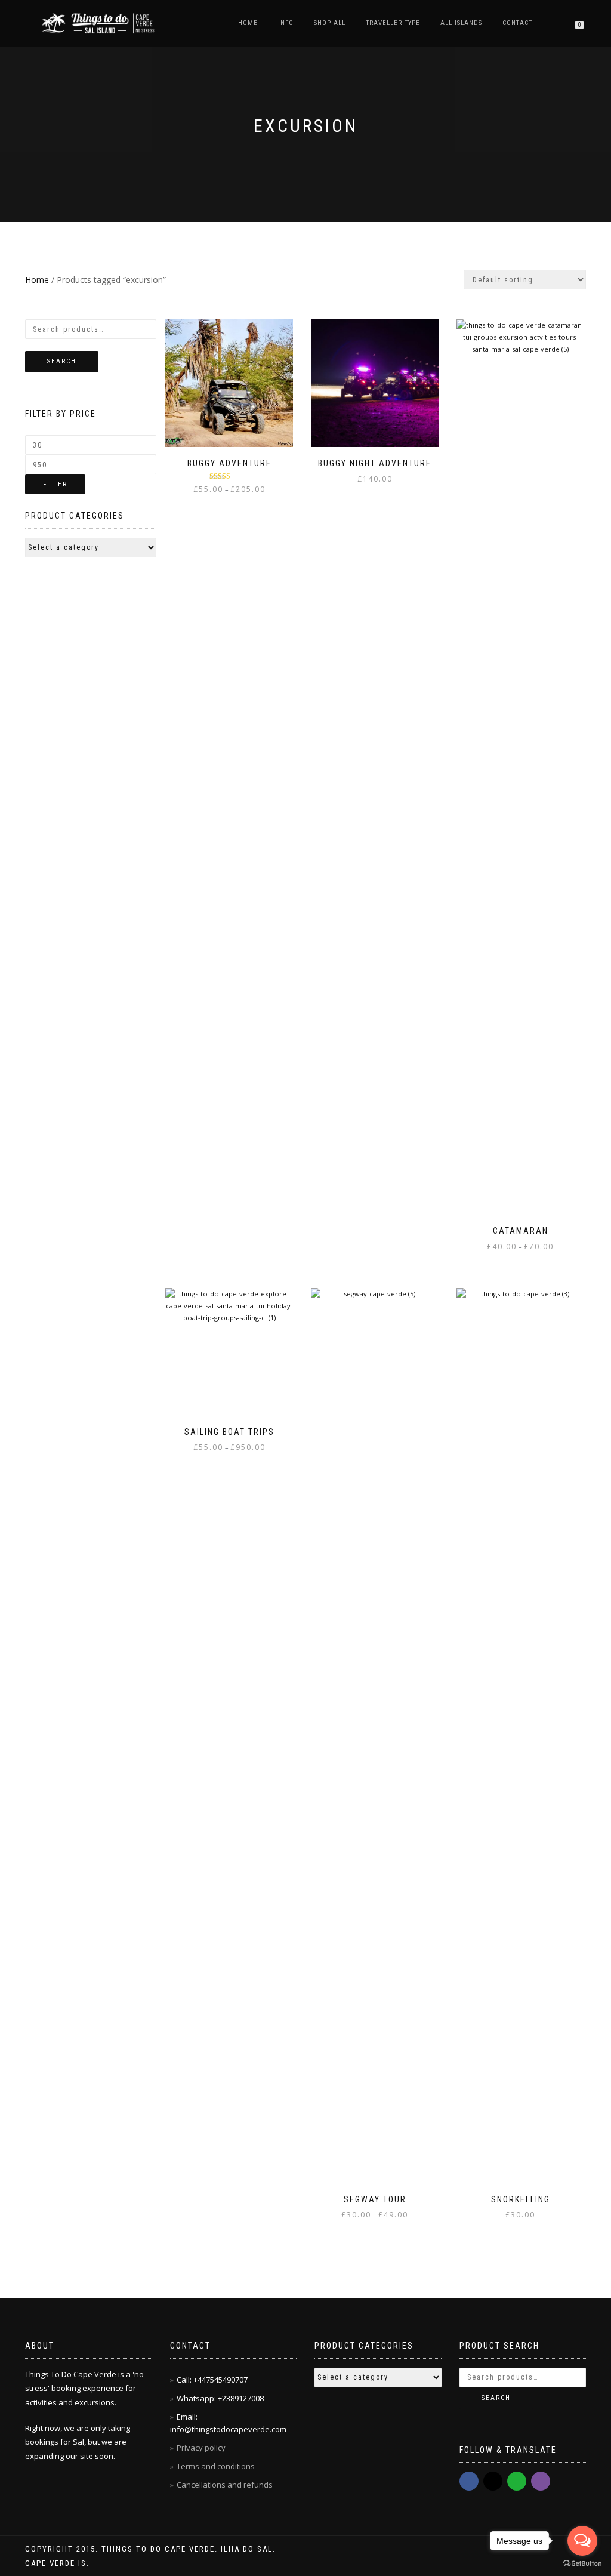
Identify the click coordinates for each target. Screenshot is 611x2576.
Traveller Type (393, 23)
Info (286, 23)
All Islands (461, 23)
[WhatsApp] (517, 2481)
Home (248, 23)
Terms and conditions (216, 2466)
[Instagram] (493, 2481)
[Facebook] (469, 2481)
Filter (55, 484)
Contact (517, 23)
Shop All (330, 23)
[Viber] (541, 2481)
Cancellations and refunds (226, 2485)
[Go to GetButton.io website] (582, 2564)
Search (62, 361)
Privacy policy (202, 2448)
